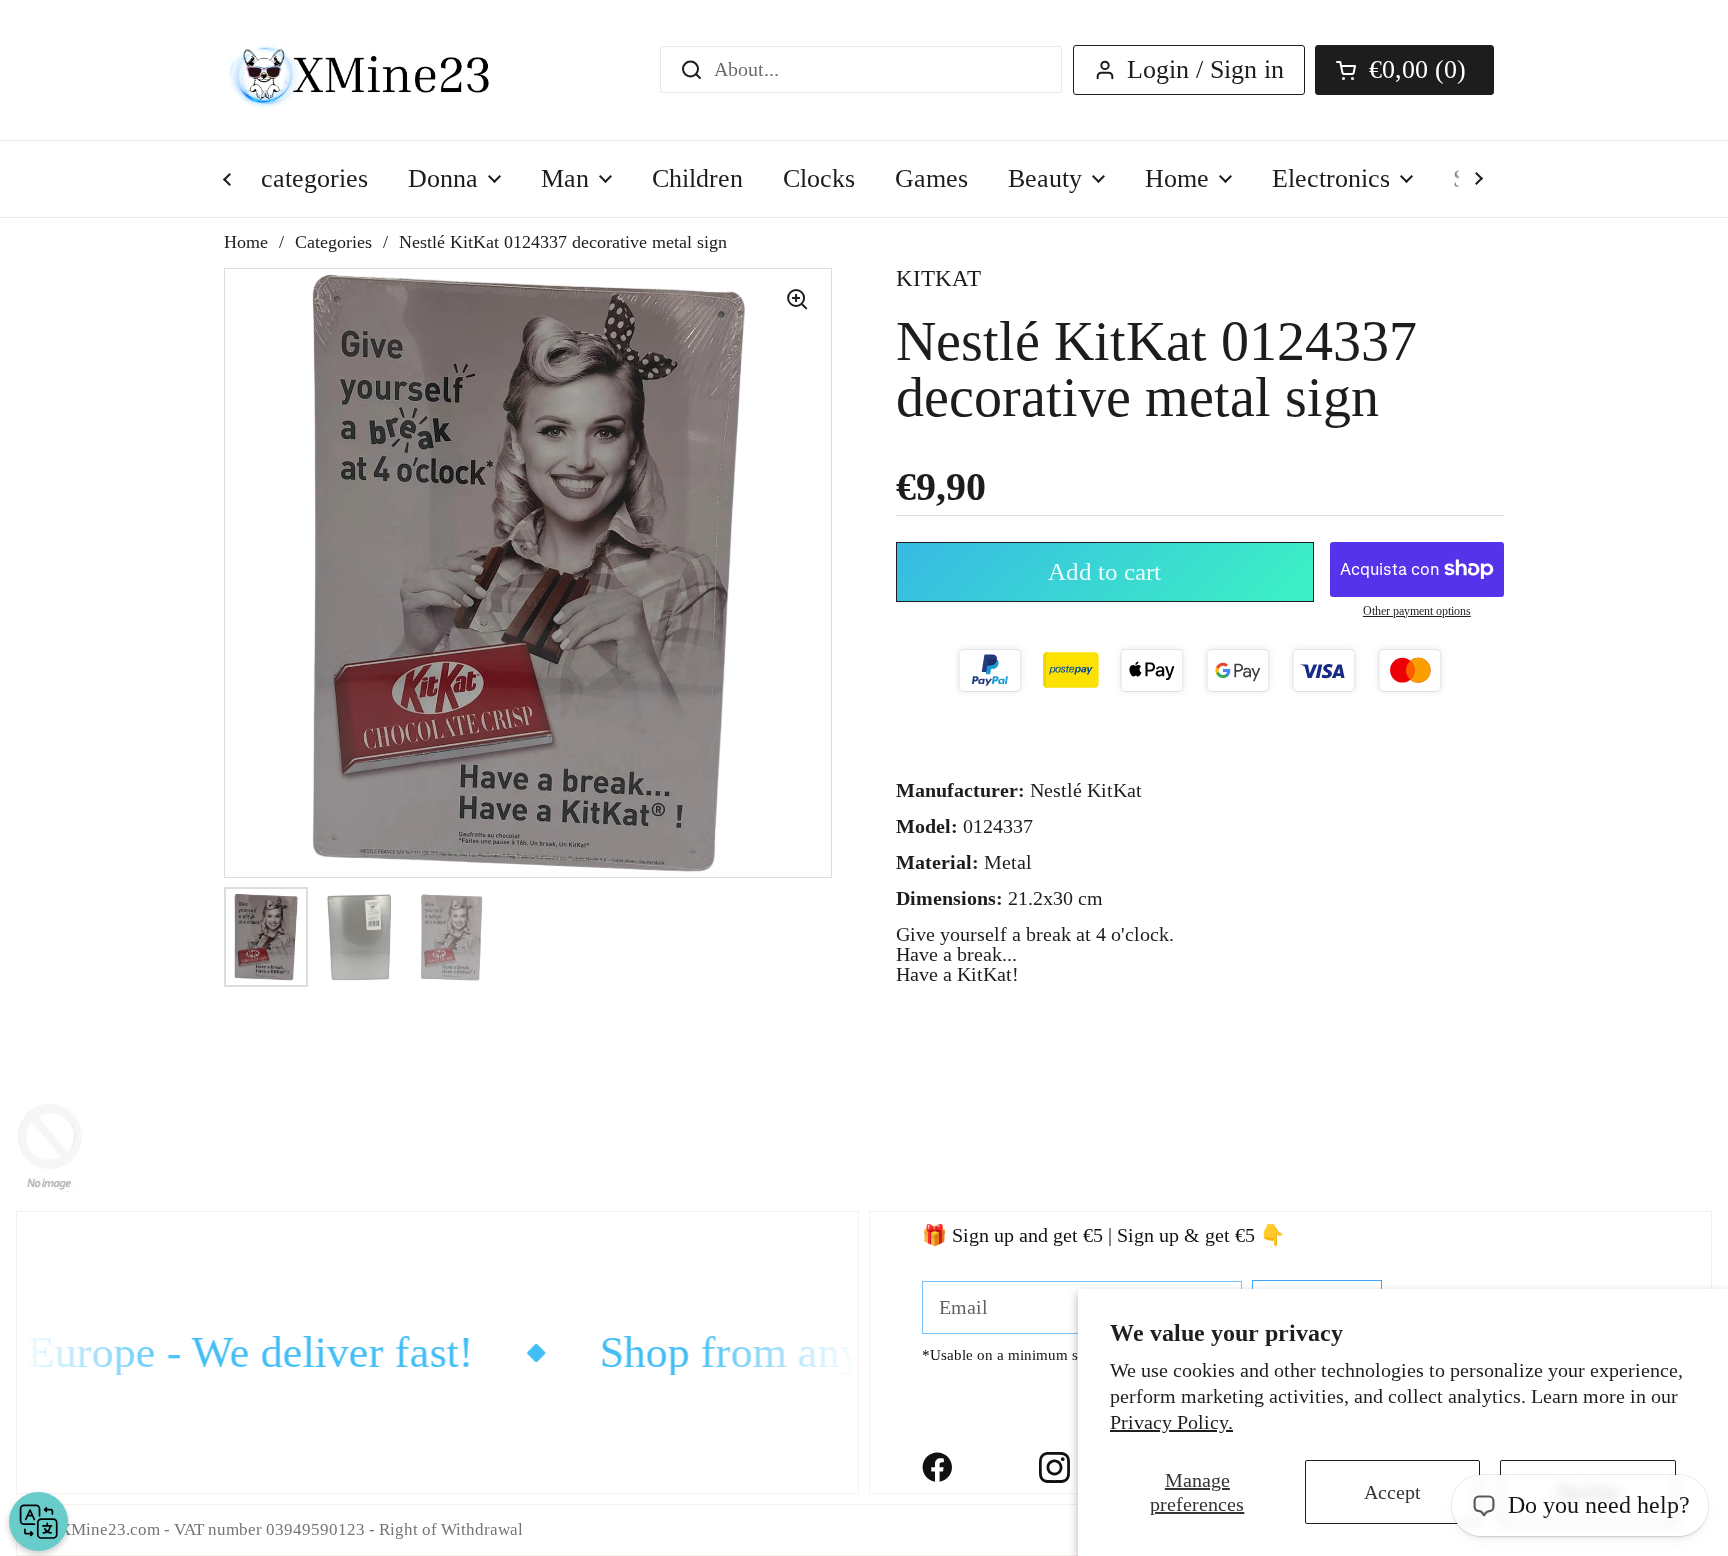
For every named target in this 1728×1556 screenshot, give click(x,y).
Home (246, 242)
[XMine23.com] (381, 70)
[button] (1404, 70)
